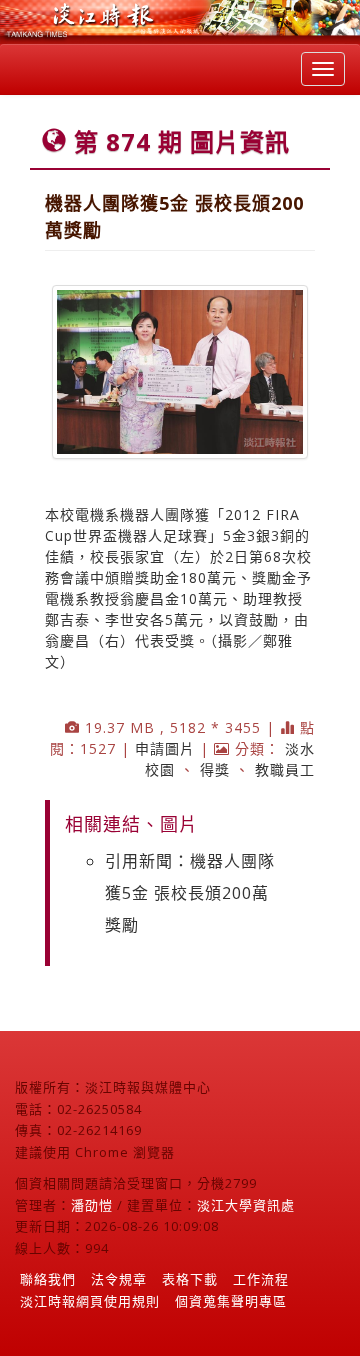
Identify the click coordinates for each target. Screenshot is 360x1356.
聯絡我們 (48, 1279)
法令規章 (119, 1279)
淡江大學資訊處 (246, 1205)
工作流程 (261, 1279)
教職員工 (285, 769)
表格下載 (190, 1279)
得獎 (215, 769)
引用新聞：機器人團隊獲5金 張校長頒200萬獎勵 (190, 893)
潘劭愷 (92, 1205)
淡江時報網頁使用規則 (90, 1301)
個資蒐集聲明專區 (231, 1301)
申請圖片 (165, 748)
